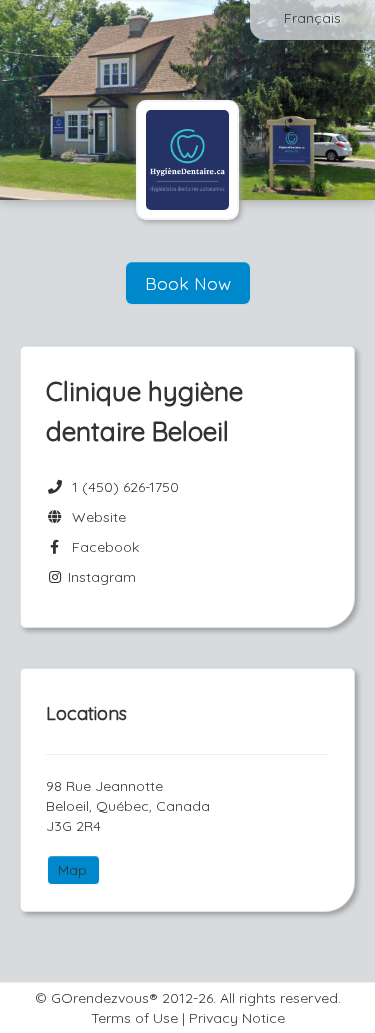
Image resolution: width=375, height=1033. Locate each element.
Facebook (101, 547)
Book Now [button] (188, 283)
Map (72, 870)
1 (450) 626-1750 (125, 487)
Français (312, 18)
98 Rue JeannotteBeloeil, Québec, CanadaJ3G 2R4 (128, 806)
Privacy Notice (237, 1018)
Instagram (100, 577)
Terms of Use (134, 1018)
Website (95, 517)
